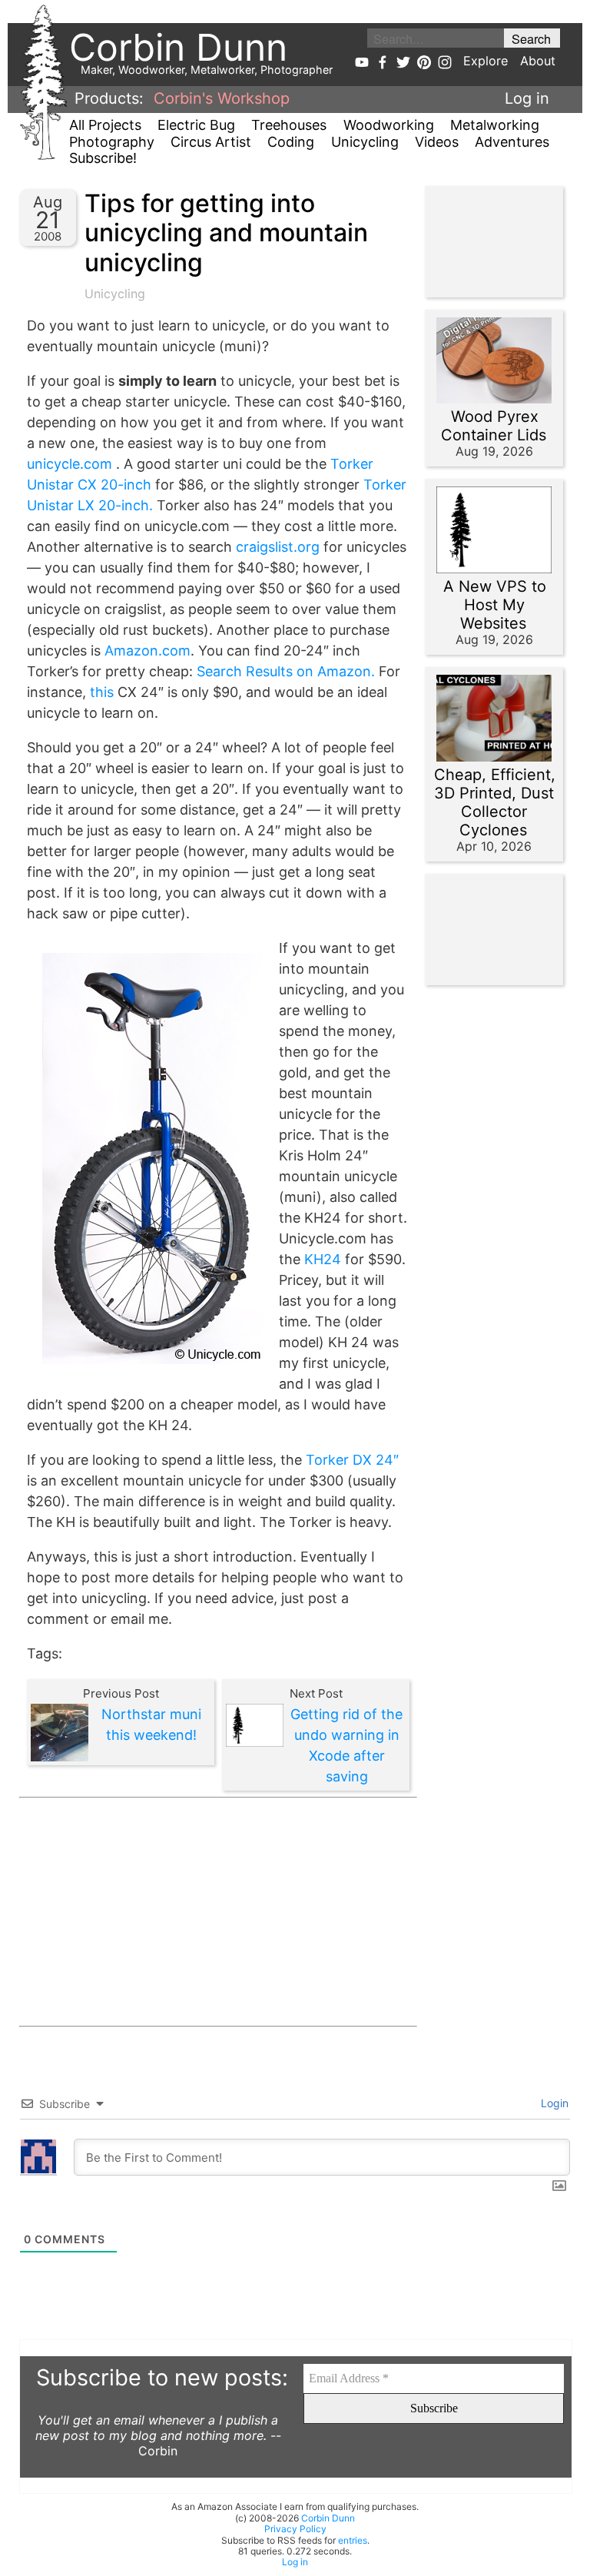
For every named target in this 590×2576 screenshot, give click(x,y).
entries (353, 2540)
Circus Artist (211, 142)
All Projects (105, 125)
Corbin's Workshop (222, 98)
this (102, 692)
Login (553, 2103)
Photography (112, 142)
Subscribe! (103, 158)
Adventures (512, 142)
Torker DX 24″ (352, 1460)
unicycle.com (70, 464)
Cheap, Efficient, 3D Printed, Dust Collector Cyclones (495, 802)
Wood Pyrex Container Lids (494, 426)
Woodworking (389, 125)
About (538, 61)
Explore (486, 61)
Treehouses (289, 125)
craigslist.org (278, 547)
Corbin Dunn (328, 2518)
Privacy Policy (295, 2529)
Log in (527, 98)
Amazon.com (147, 651)
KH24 (323, 1259)
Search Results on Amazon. (286, 671)
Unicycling (365, 142)
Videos (437, 142)
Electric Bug (196, 125)
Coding (291, 142)
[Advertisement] (218, 1912)
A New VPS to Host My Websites (495, 605)
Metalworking (495, 125)
